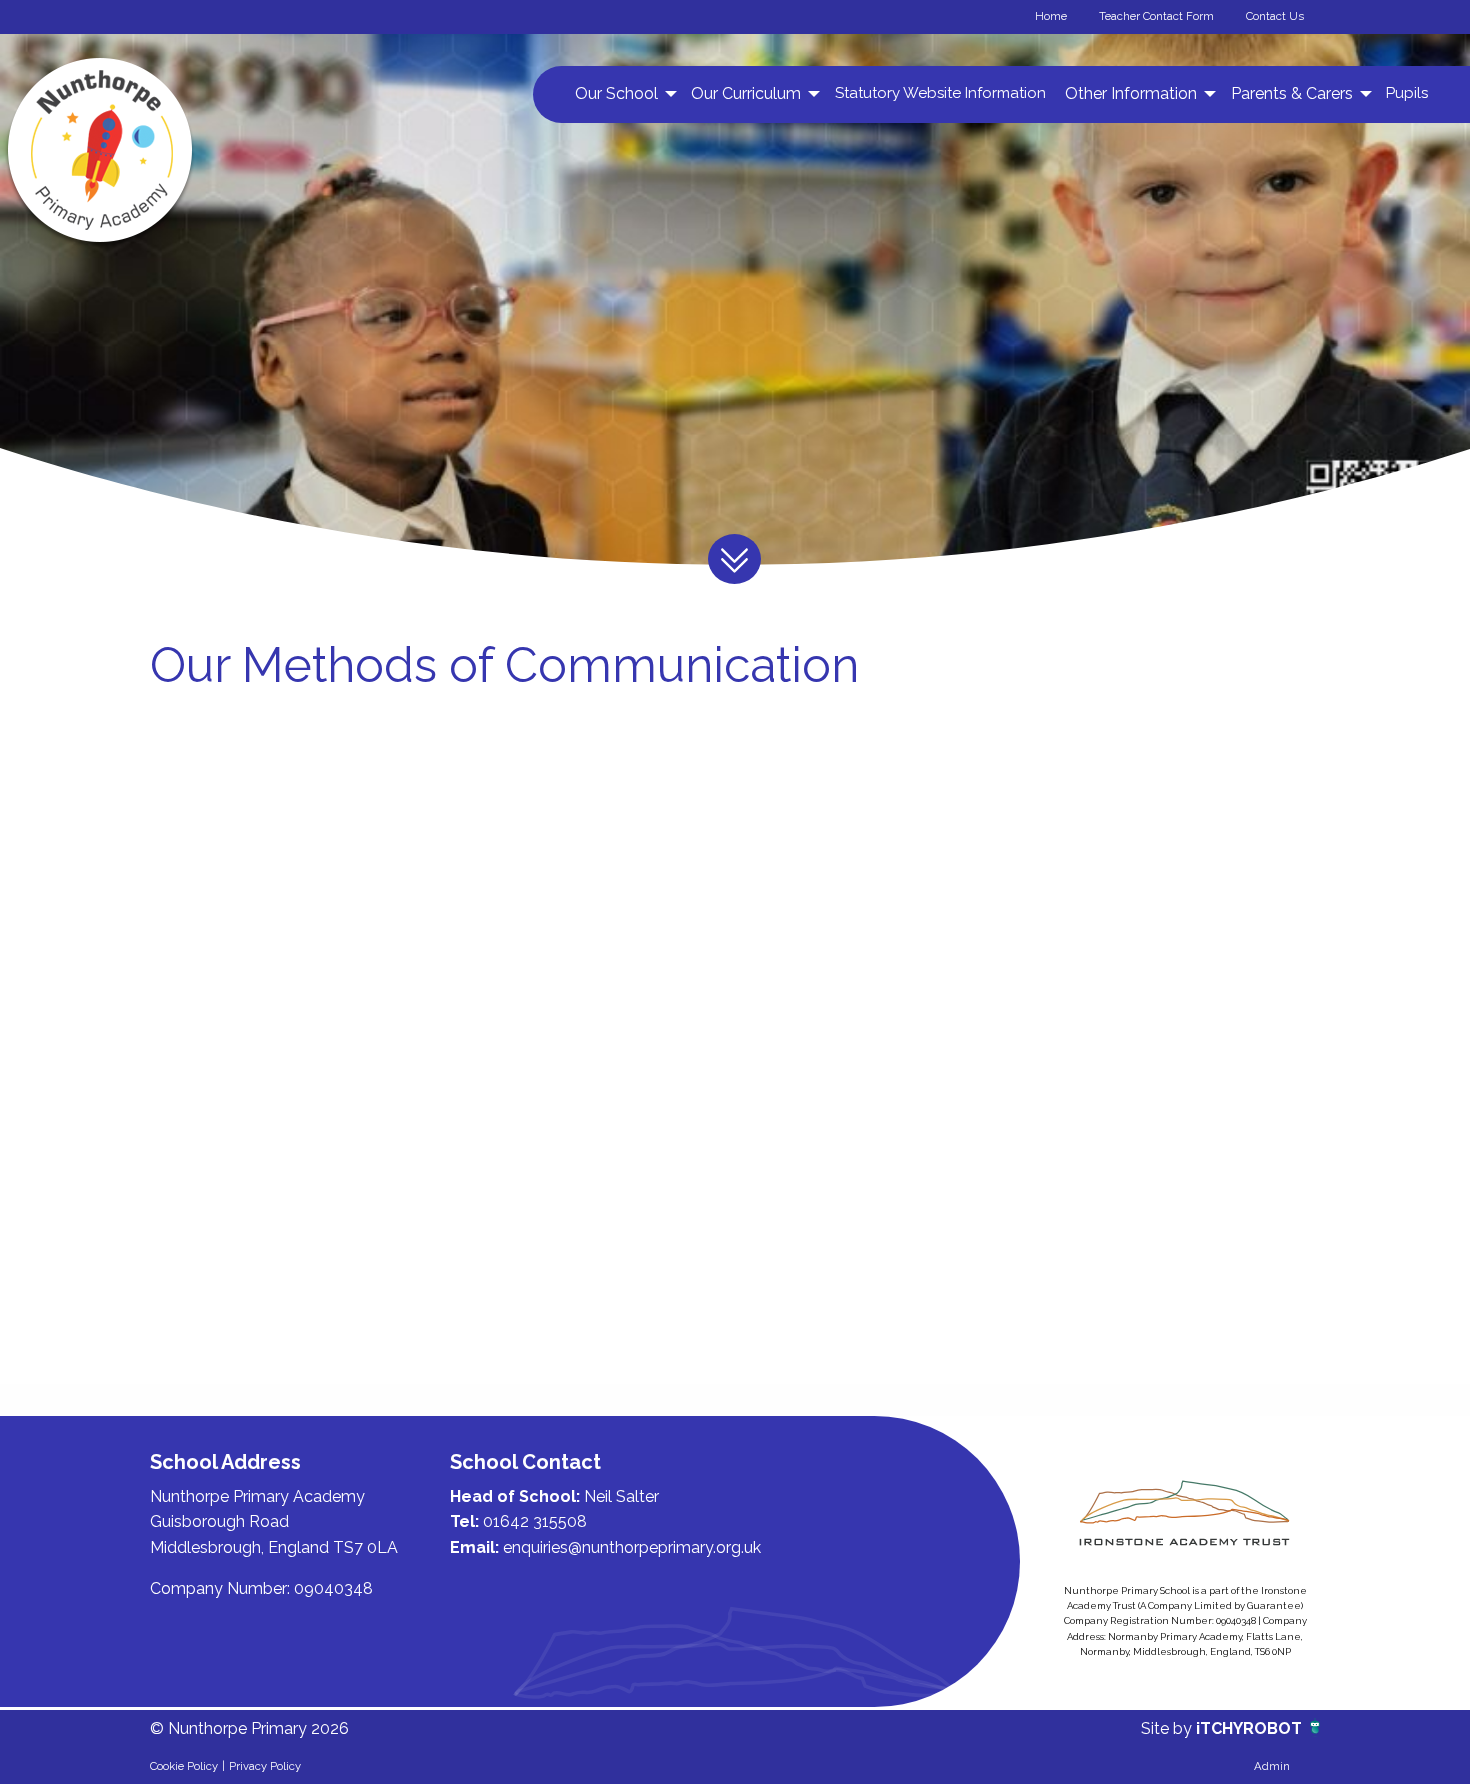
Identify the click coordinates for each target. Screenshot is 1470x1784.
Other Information (1131, 93)
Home (1051, 16)
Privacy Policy (265, 1766)
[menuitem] (623, 94)
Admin (1272, 1766)
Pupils (1407, 93)
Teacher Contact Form (1156, 16)
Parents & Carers (1292, 93)
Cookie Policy (184, 1766)
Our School (616, 93)
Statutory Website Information (940, 93)
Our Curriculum (746, 93)
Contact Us (1275, 16)
